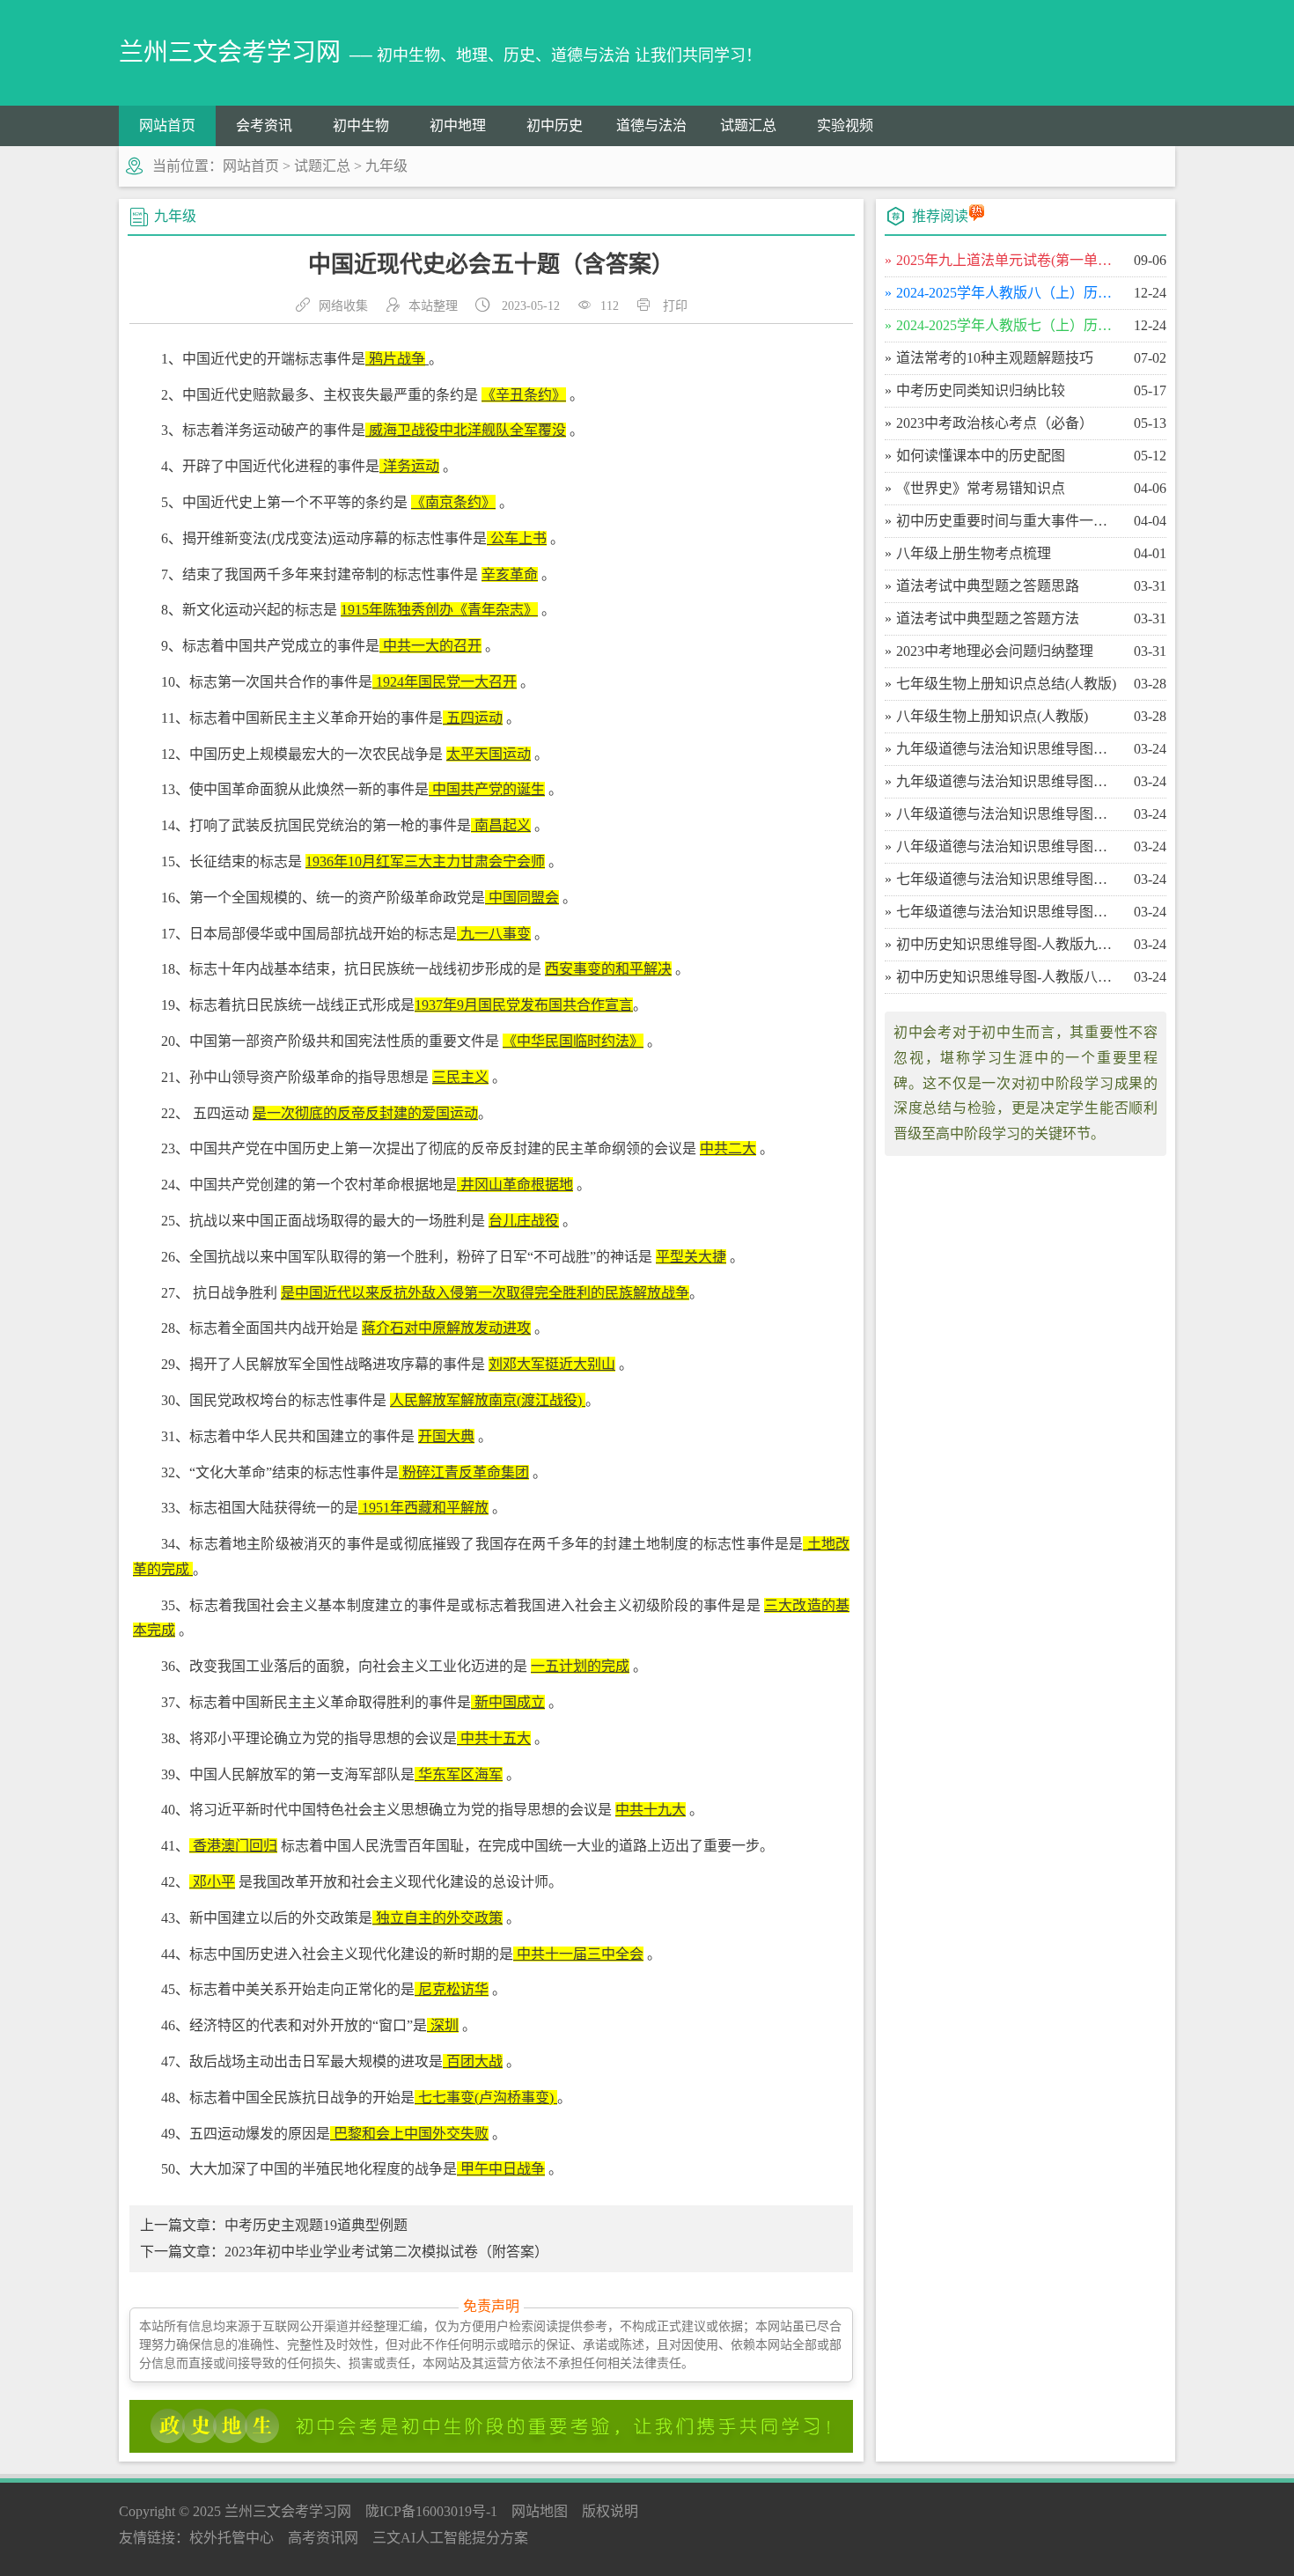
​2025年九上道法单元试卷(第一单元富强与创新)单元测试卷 (1007, 260)
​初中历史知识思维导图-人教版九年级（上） (1007, 944)
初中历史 (555, 125)
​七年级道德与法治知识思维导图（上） (1007, 912)
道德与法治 (651, 125)
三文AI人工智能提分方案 (450, 2538)
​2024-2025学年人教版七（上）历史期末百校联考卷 (1007, 325)
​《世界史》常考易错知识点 (981, 488)
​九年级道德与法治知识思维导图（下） (1007, 749)
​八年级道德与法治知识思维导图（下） (1007, 814)
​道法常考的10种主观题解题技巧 (995, 358)
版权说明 (610, 2511)
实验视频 (845, 125)
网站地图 (540, 2511)
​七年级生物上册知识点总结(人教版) (1006, 684)
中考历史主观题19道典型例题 (316, 2225)
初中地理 (458, 125)
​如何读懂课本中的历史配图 (981, 456)
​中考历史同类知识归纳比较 (981, 390)
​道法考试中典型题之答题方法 (988, 618)
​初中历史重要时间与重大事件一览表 (1007, 521)
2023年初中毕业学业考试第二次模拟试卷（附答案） (386, 2252)
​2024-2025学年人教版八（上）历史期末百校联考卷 (1007, 293)
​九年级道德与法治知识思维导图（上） (1007, 781)
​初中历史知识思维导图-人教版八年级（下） (1007, 977)
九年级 (386, 166)
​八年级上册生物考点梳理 (974, 553)
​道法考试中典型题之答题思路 (988, 586)
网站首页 (167, 125)
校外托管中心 (232, 2538)
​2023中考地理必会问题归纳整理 (995, 651)
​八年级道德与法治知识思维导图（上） (1007, 846)
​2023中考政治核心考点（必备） (995, 423)
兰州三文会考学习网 (288, 2511)
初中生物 (361, 125)
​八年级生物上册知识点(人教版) (992, 716)
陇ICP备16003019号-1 (431, 2511)
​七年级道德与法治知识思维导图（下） (1007, 879)
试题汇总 (748, 125)
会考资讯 (264, 125)
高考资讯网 (323, 2538)
